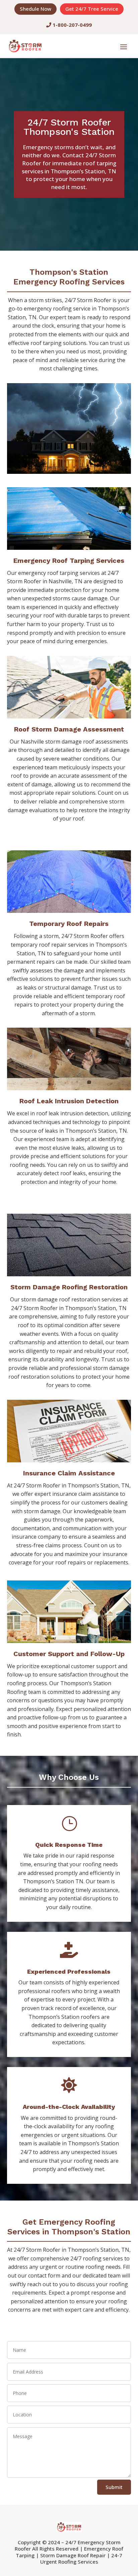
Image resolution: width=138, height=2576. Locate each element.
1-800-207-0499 (72, 25)
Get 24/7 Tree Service (92, 9)
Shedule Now (36, 9)
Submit (114, 2487)
